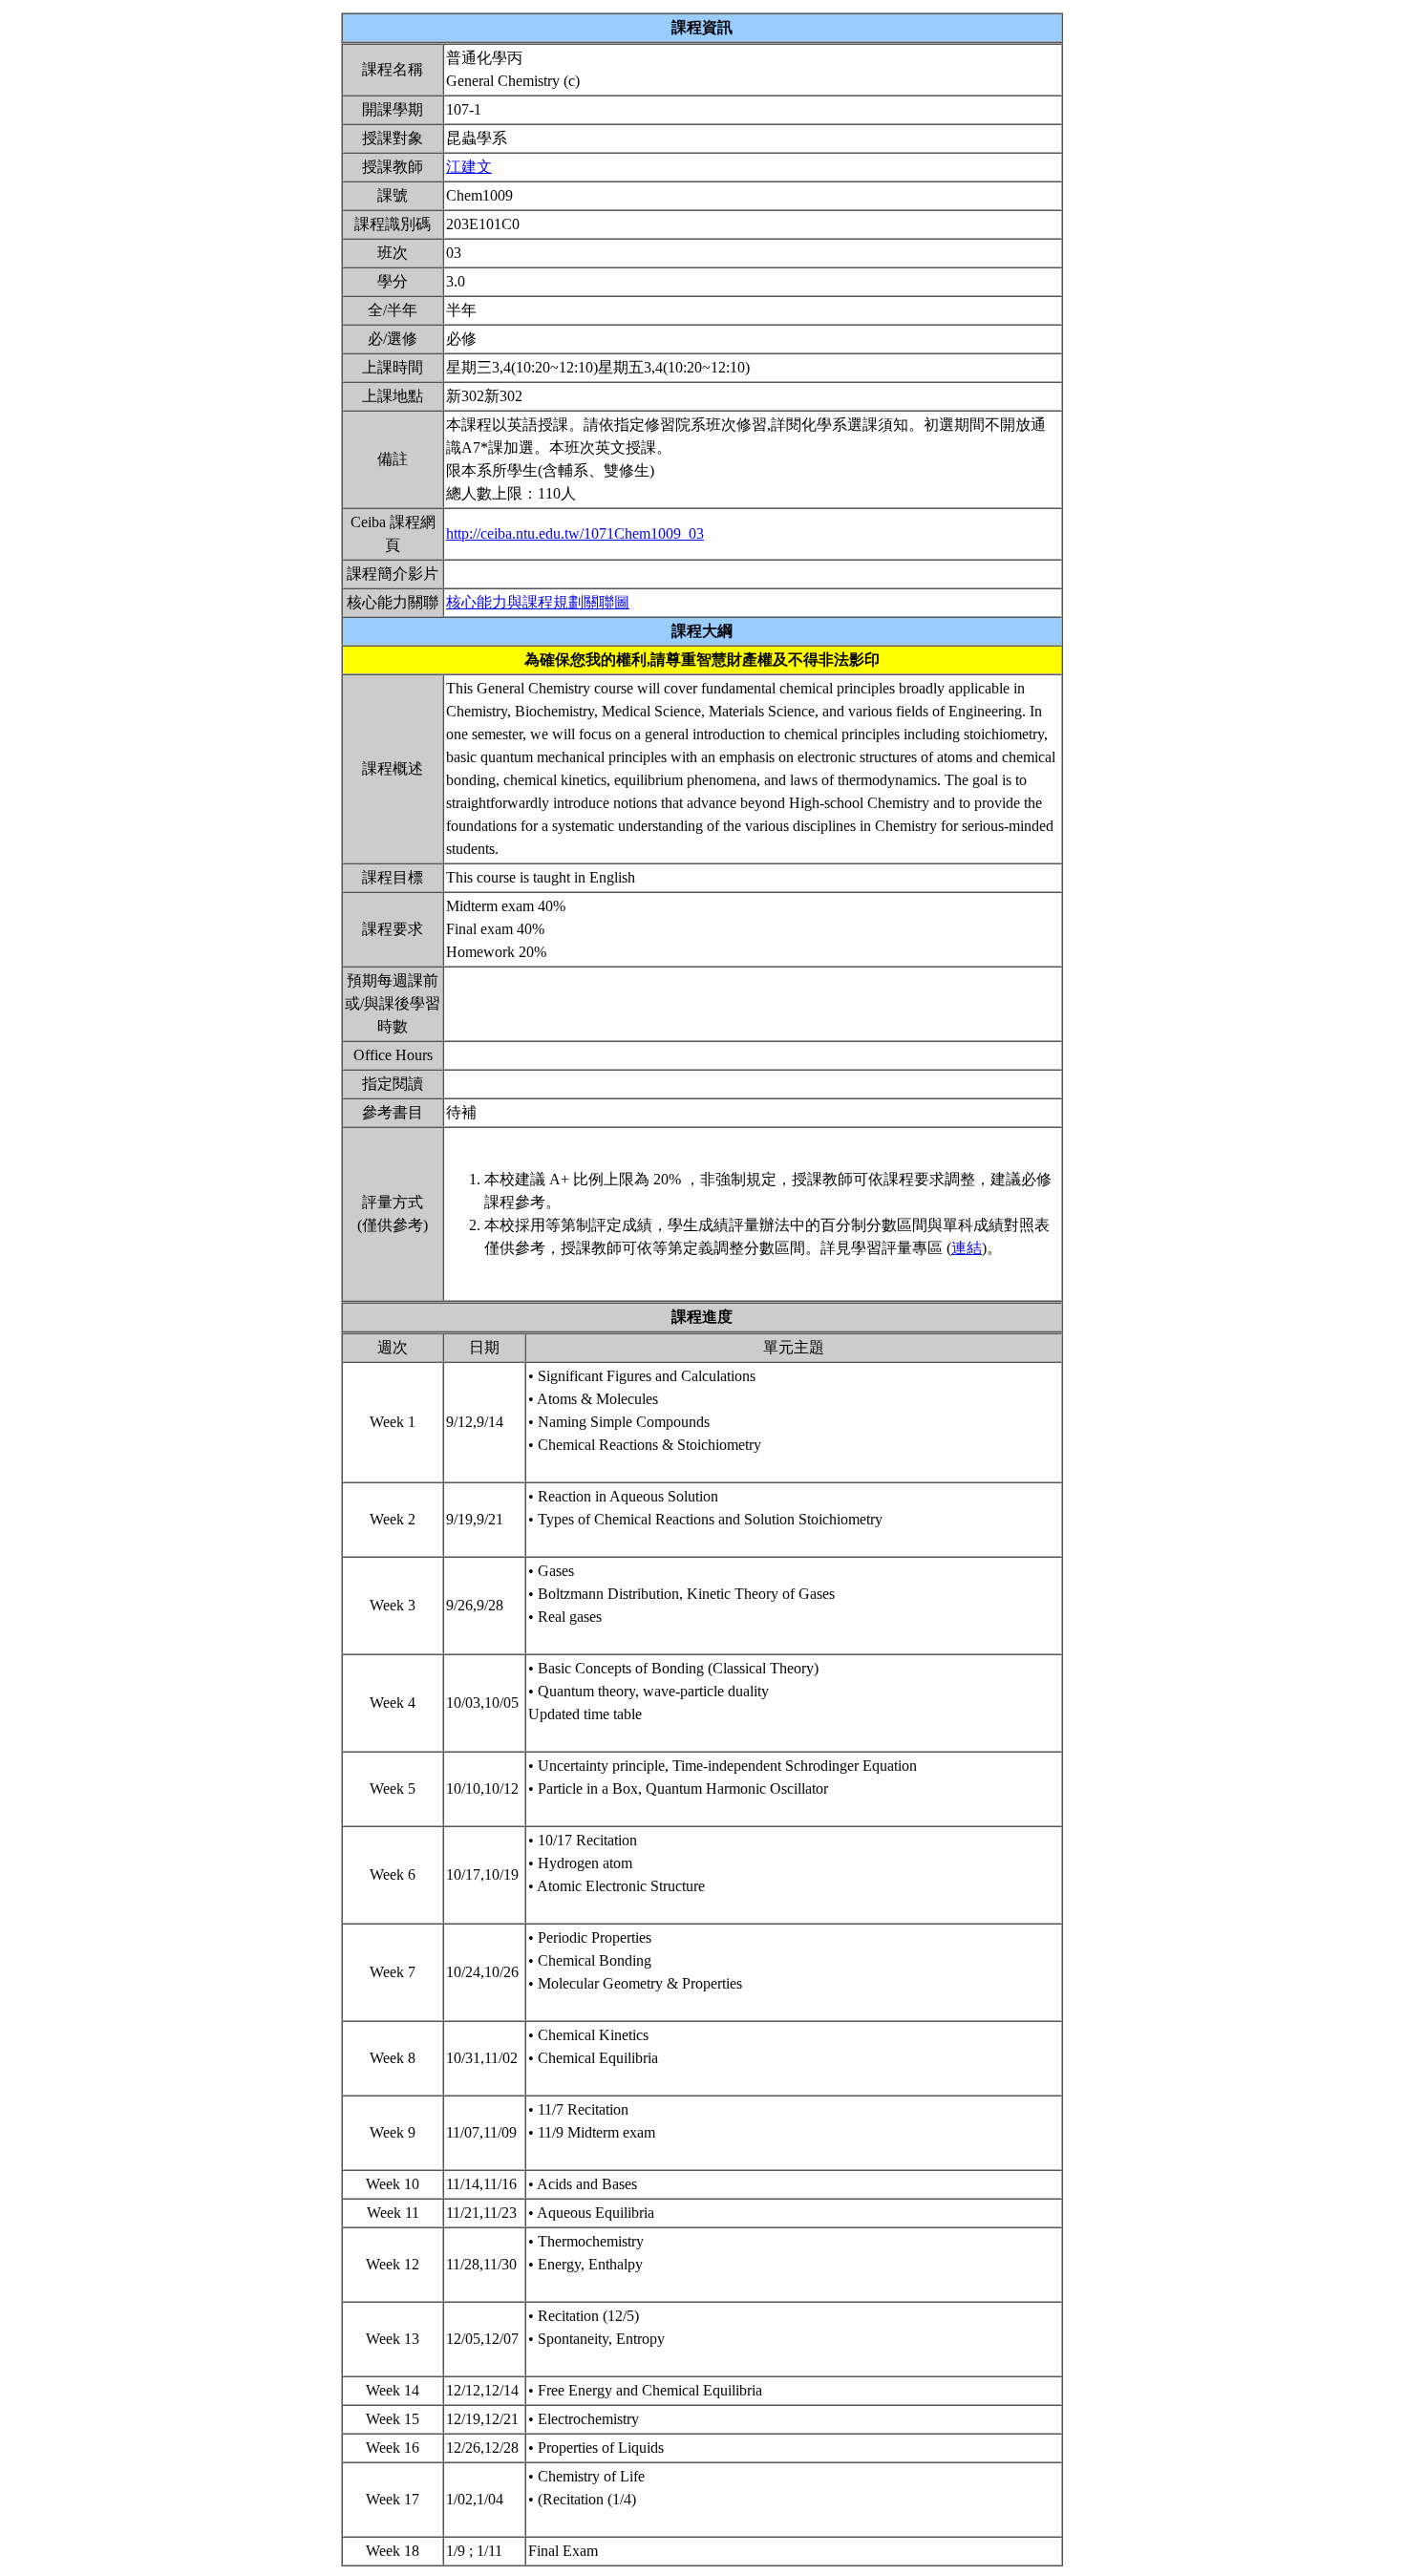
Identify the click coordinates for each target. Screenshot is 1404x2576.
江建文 (469, 167)
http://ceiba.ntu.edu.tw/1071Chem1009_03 (575, 533)
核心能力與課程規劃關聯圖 (538, 602)
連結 (967, 1248)
